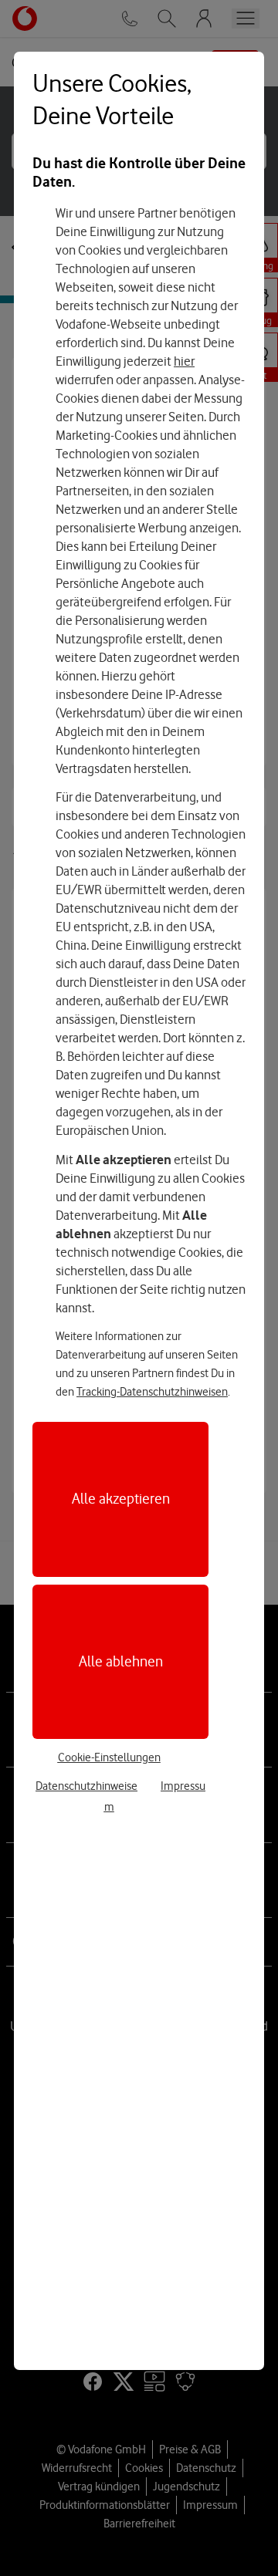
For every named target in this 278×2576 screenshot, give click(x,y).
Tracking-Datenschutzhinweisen (152, 1392)
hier (184, 361)
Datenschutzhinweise (86, 1786)
